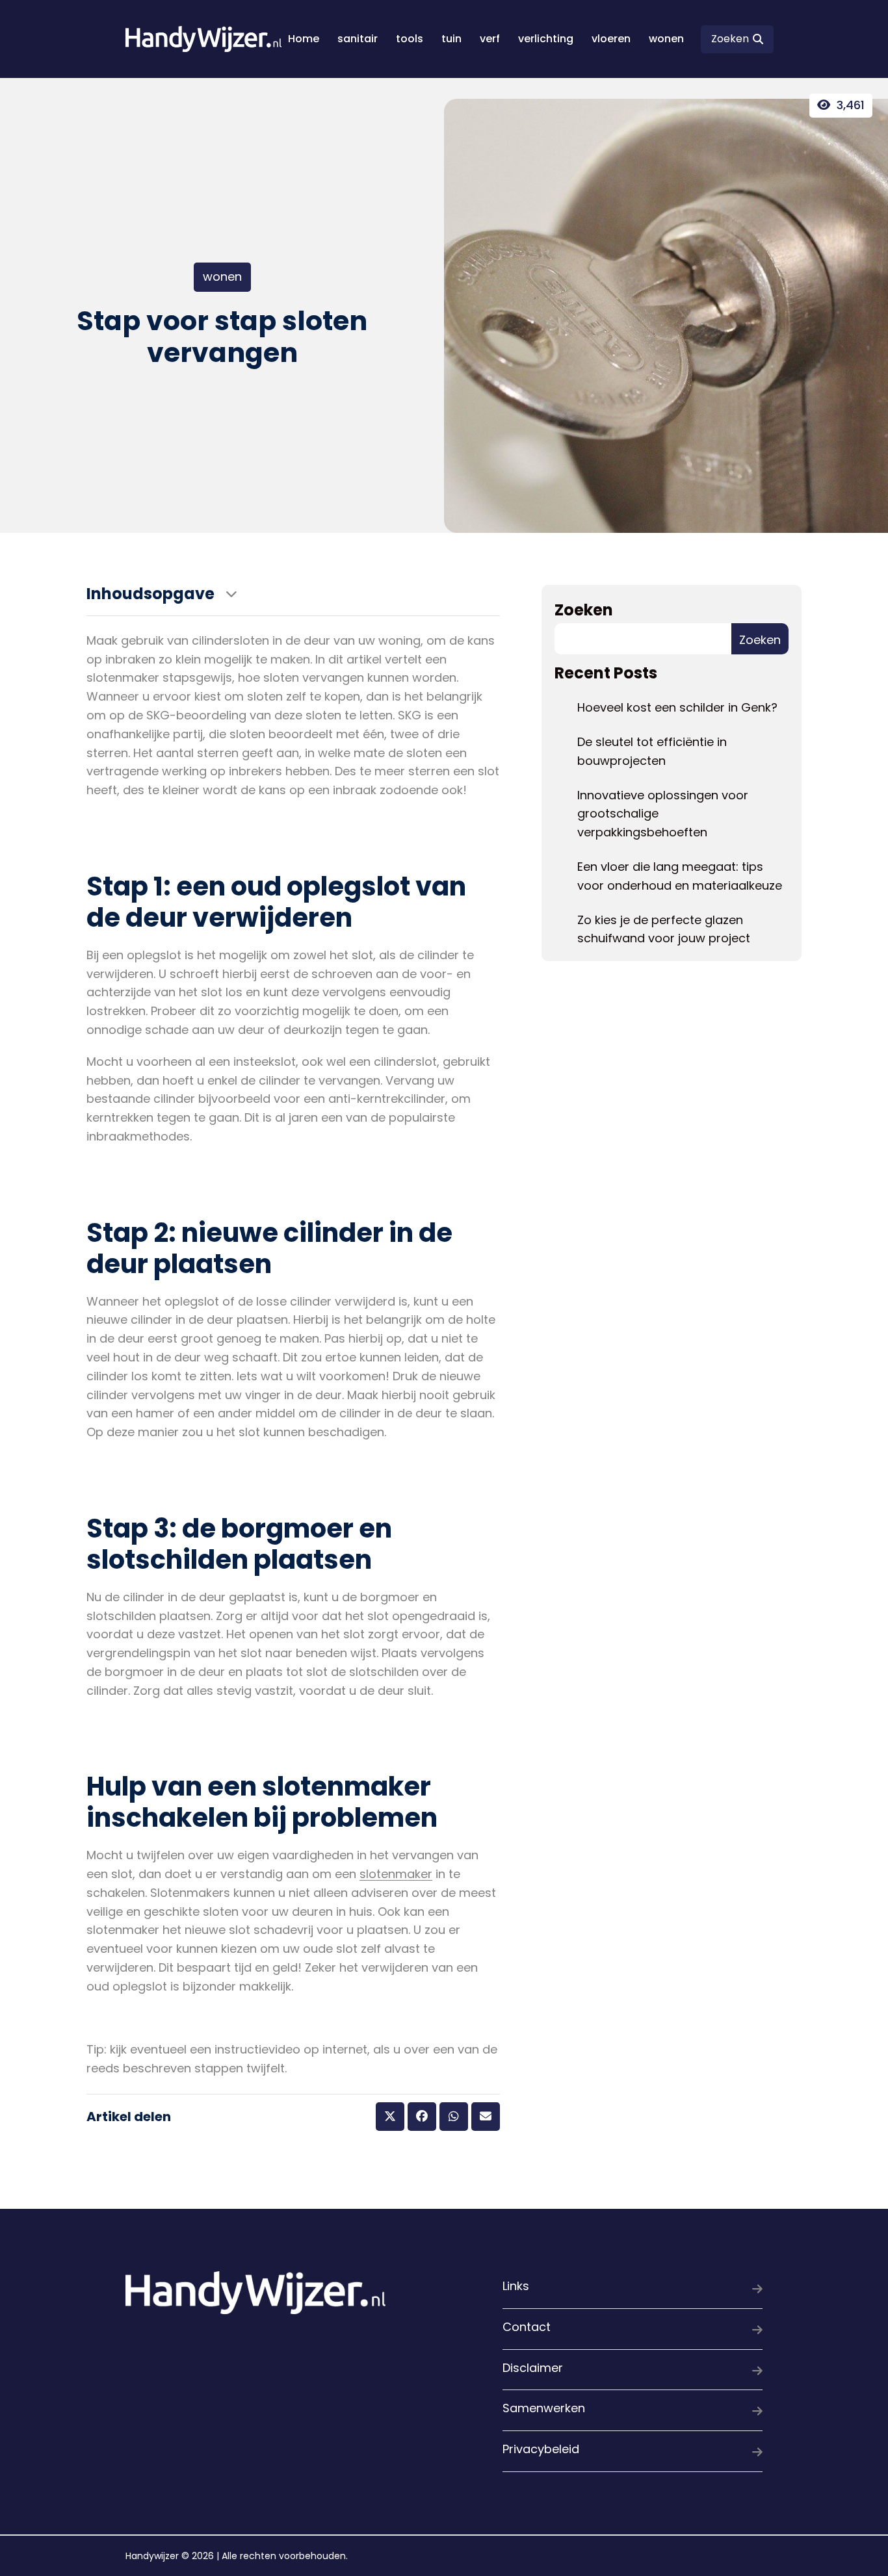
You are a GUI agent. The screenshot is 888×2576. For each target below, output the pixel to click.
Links (516, 2286)
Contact (527, 2327)
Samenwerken (544, 2408)
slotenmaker (396, 1874)
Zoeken (584, 610)
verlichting (546, 39)
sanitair (358, 39)
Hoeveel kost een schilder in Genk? (677, 707)
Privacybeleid (541, 2449)
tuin (451, 39)
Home (304, 39)
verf (490, 39)
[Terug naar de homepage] (203, 39)
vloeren (611, 39)
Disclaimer (533, 2368)
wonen (666, 39)
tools (410, 39)
